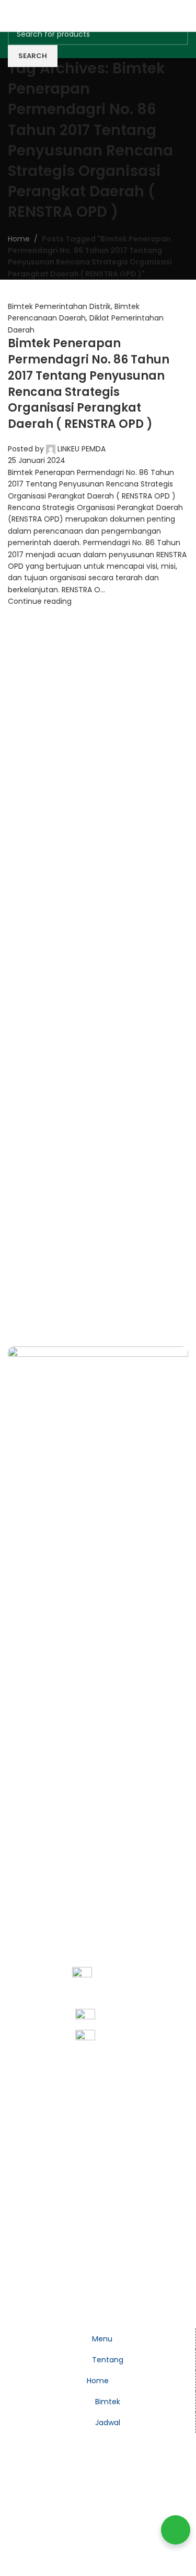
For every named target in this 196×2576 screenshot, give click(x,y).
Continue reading (40, 601)
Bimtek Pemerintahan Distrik (59, 306)
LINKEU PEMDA (82, 449)
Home (19, 239)
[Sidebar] (13, 2315)
